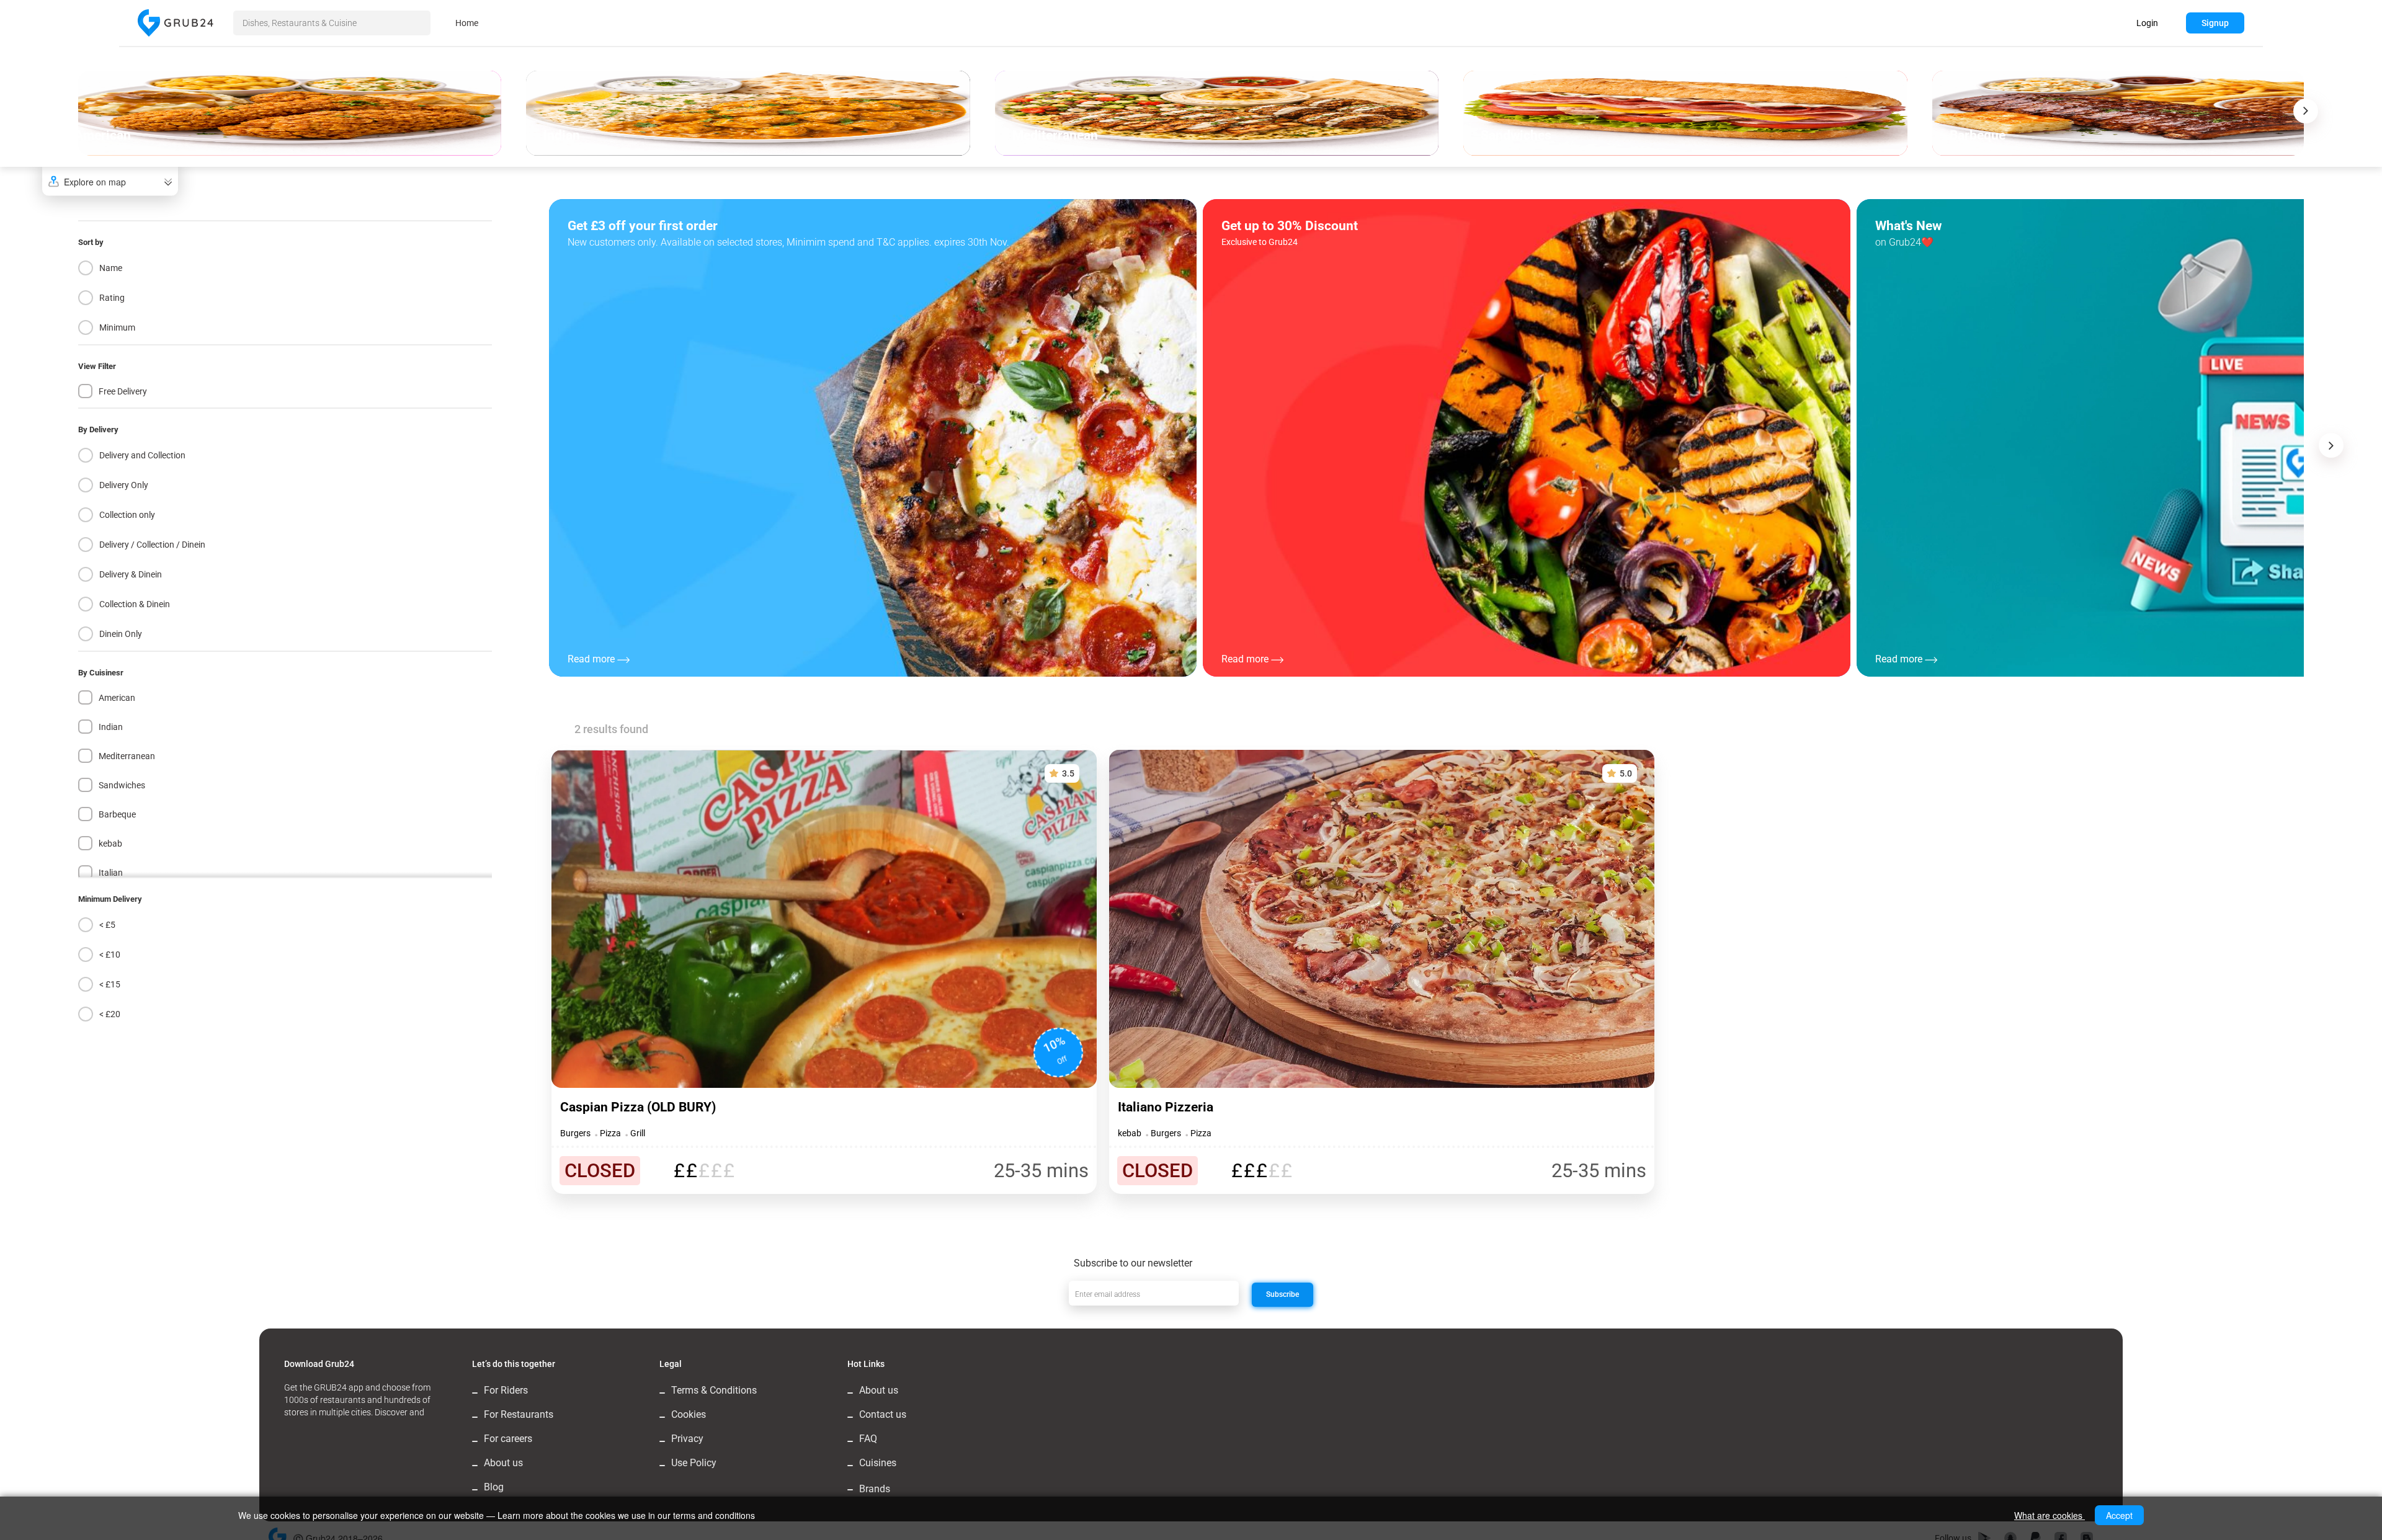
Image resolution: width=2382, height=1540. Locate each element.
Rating (112, 298)
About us (503, 1463)
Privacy (687, 1439)
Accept (2119, 1515)
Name (111, 268)
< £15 (110, 984)
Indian (111, 727)
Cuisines (878, 1463)
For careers (508, 1439)
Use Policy (694, 1463)
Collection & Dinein (135, 604)
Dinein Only (121, 634)
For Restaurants (519, 1414)
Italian (111, 873)
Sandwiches (122, 785)
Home (467, 23)
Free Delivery (123, 391)
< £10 (110, 955)
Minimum (117, 327)
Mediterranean (127, 756)
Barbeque (117, 814)
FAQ (868, 1439)
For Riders (506, 1390)
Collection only (127, 515)
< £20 (110, 1014)
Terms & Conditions (714, 1390)
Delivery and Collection (142, 455)
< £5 (107, 925)
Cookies (689, 1414)
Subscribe (1282, 1294)
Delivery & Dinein (131, 574)
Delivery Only (124, 485)
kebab (110, 843)
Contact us (883, 1414)
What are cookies (2050, 1515)
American (117, 698)
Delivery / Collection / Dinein (152, 545)
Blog (494, 1487)
